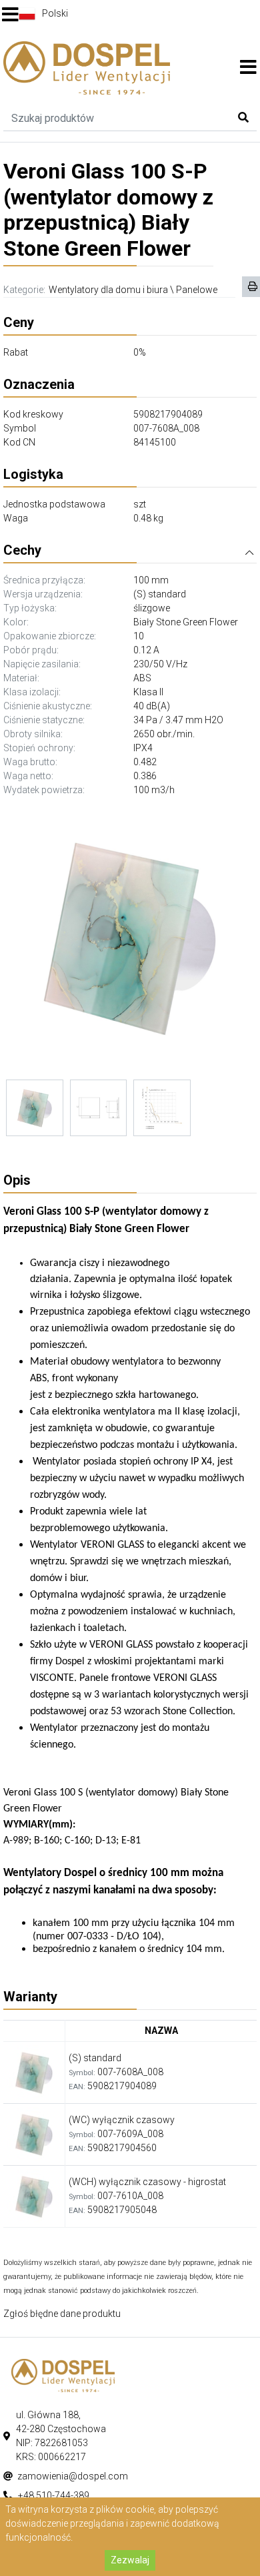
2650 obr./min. (164, 734)
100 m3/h (154, 790)
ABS (142, 678)
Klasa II (148, 692)
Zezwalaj (130, 2560)
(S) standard (160, 594)
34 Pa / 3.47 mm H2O (178, 720)
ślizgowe (152, 608)
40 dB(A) (152, 706)
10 (139, 636)
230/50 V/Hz (160, 664)
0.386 (145, 776)
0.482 (145, 762)
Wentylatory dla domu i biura (108, 290)
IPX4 (143, 748)
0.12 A (146, 650)
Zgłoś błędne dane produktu (62, 2314)
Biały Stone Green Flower (186, 622)
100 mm (151, 580)
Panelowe (197, 290)
